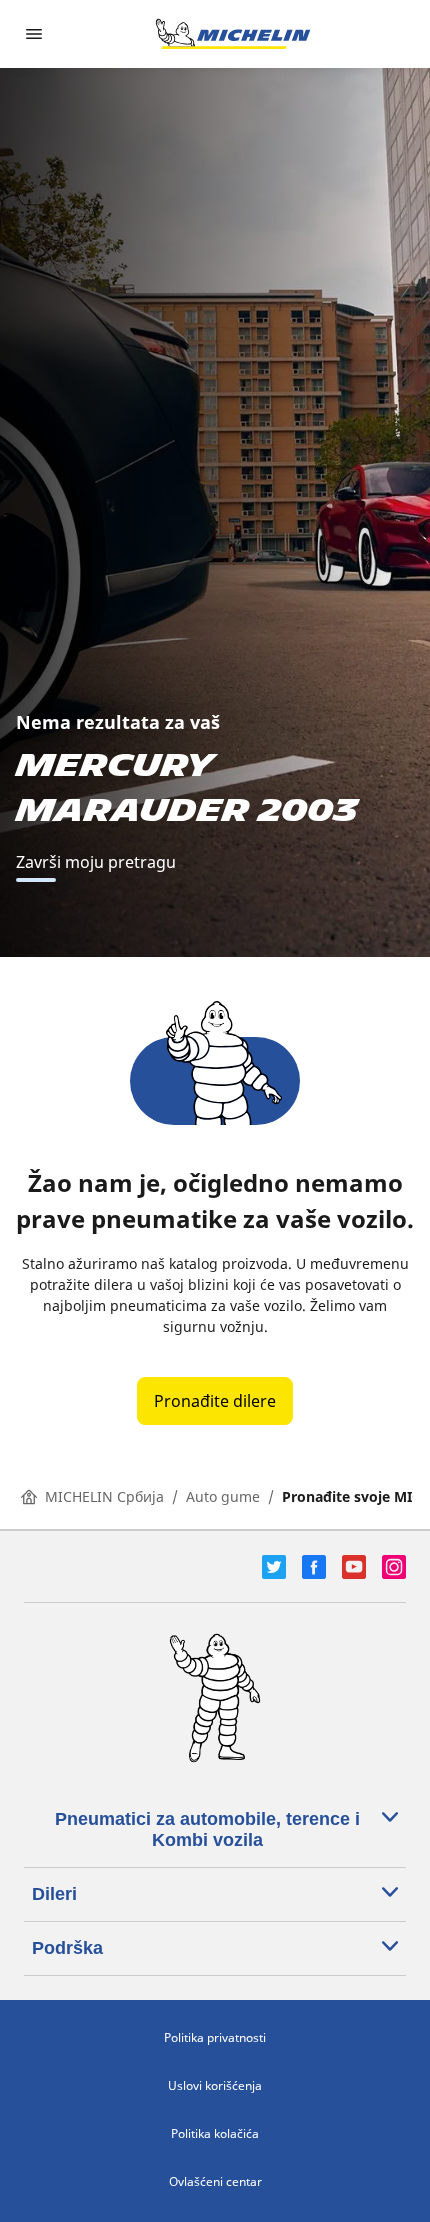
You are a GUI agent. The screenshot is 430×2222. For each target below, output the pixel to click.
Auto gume (223, 1496)
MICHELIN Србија (104, 1496)
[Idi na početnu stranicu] (233, 34)
